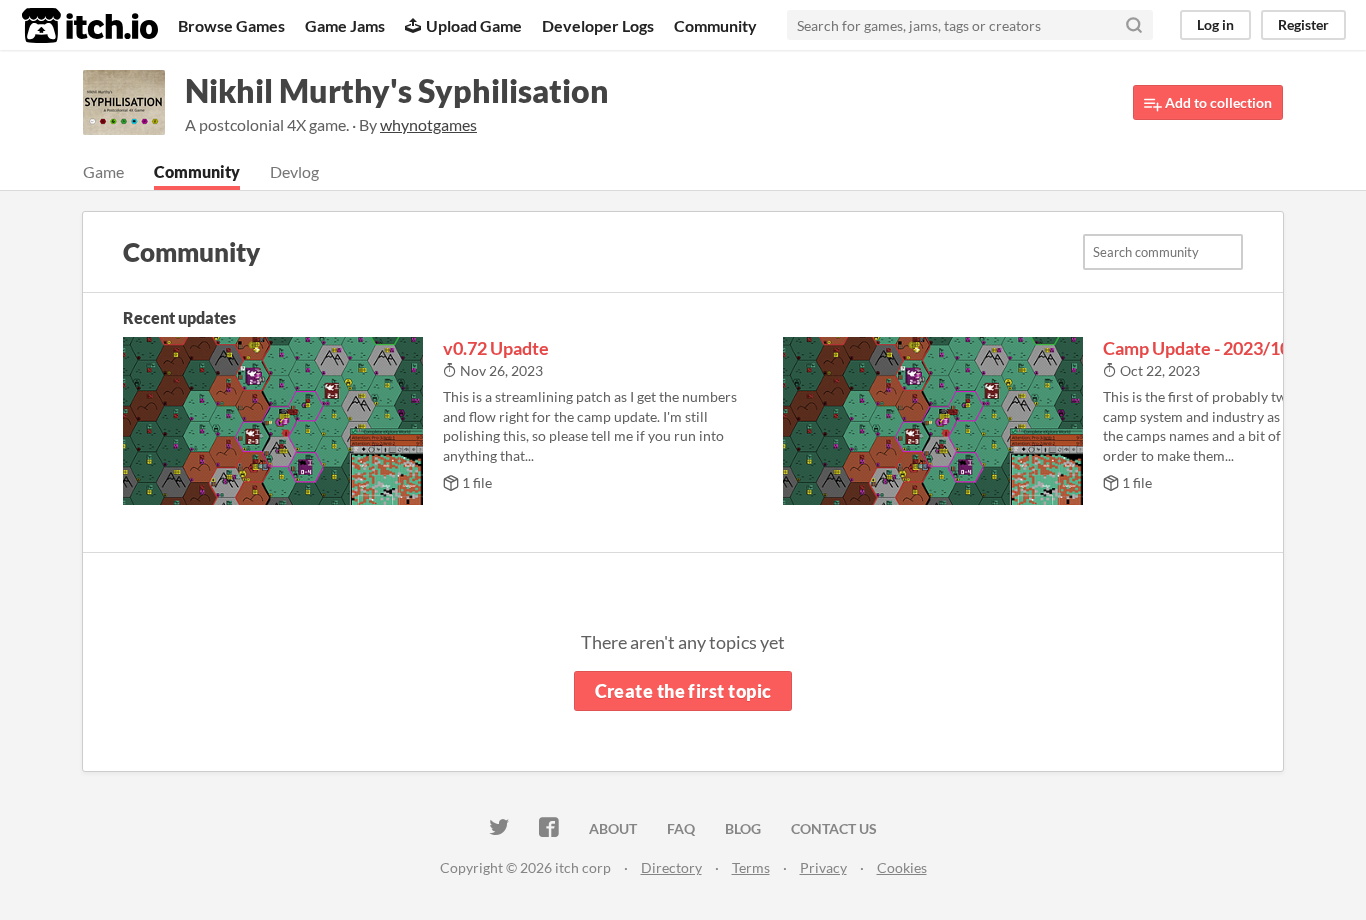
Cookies (902, 867)
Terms (751, 867)
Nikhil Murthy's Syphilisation (397, 90)
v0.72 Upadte (496, 348)
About (613, 828)
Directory (671, 867)
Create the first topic (683, 691)
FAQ (681, 828)
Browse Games (231, 25)
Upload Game (474, 25)
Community (715, 25)
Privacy (823, 867)
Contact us (834, 828)
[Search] (1134, 25)
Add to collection (1217, 102)
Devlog (294, 171)
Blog (743, 828)
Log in (1215, 24)
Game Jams (345, 25)
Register (1303, 24)
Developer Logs (598, 25)
